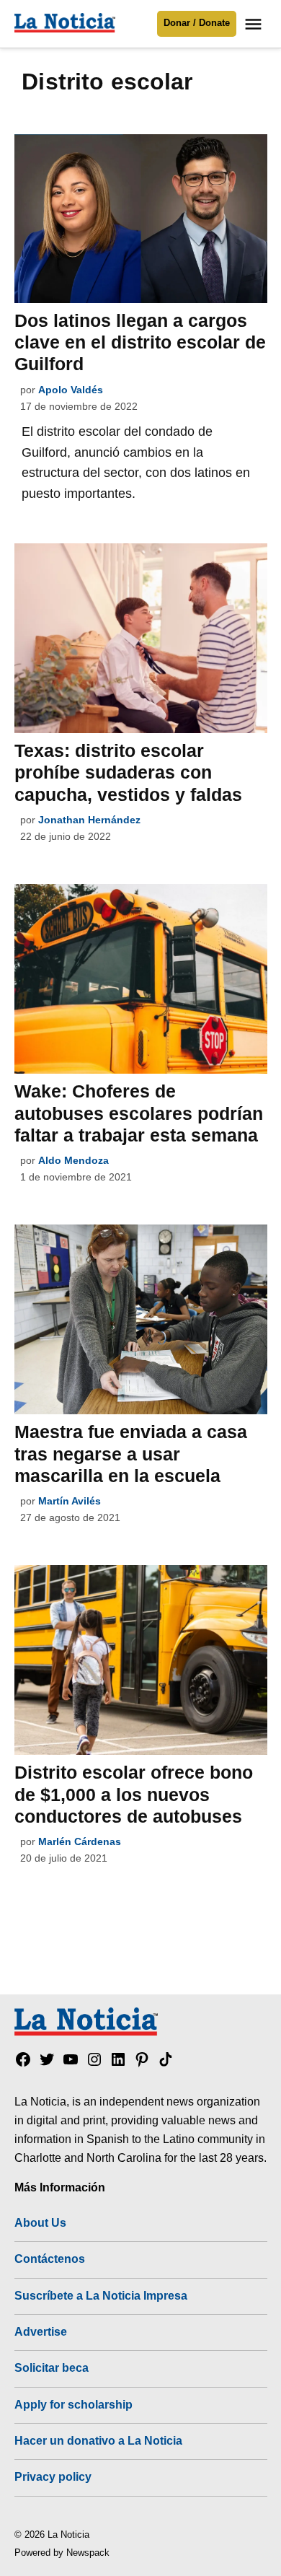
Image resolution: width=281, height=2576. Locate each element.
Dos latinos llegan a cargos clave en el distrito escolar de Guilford (140, 342)
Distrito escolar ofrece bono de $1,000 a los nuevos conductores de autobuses (134, 1794)
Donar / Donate (197, 23)
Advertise (41, 2331)
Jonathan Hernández (89, 820)
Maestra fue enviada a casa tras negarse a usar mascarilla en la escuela (131, 1453)
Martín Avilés (70, 1501)
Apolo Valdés (71, 390)
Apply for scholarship (73, 2404)
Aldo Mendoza (73, 1160)
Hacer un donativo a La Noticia (98, 2440)
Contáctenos (50, 2259)
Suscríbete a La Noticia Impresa (101, 2295)
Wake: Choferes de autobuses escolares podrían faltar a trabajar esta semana (139, 1113)
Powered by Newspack (62, 2553)
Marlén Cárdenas (80, 1841)
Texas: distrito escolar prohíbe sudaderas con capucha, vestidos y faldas (128, 772)
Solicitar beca (52, 2367)
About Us (40, 2222)
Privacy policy (53, 2476)
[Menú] (255, 24)
